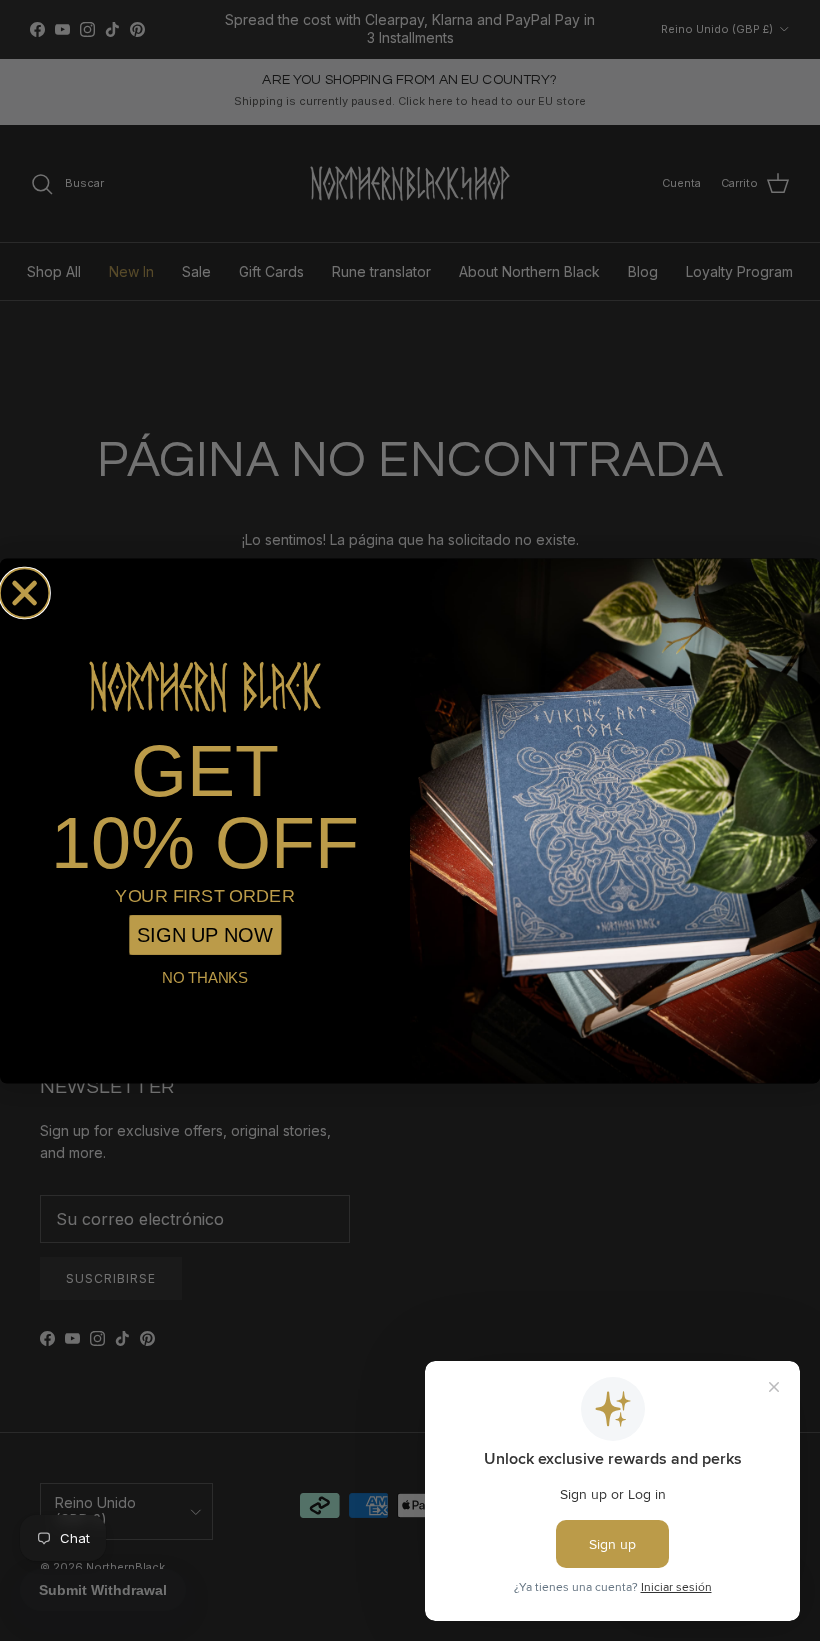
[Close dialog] (24, 592)
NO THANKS (205, 977)
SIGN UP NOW (204, 934)
